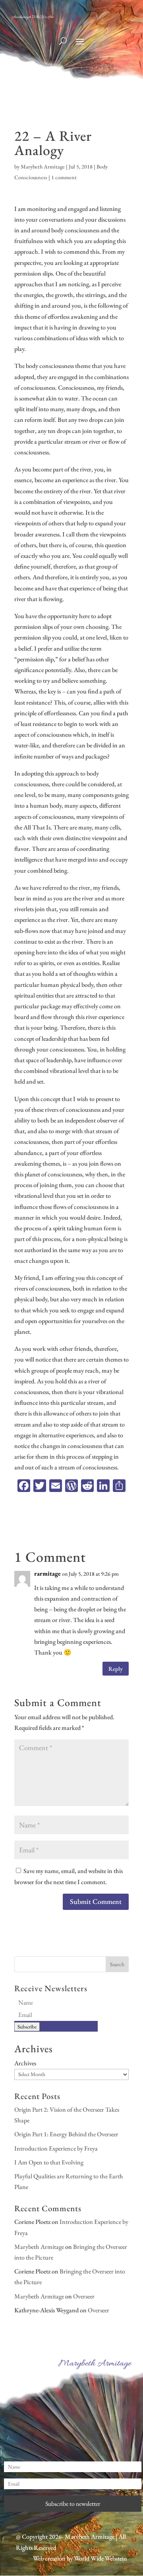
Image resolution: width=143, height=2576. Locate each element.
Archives (25, 2063)
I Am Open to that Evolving (49, 2162)
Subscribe (27, 2027)
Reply (116, 1669)
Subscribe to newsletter (73, 2504)
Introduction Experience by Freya (56, 2148)
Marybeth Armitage (43, 167)
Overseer (84, 2296)
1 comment (64, 177)
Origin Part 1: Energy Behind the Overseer (66, 2134)
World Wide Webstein (100, 2558)
